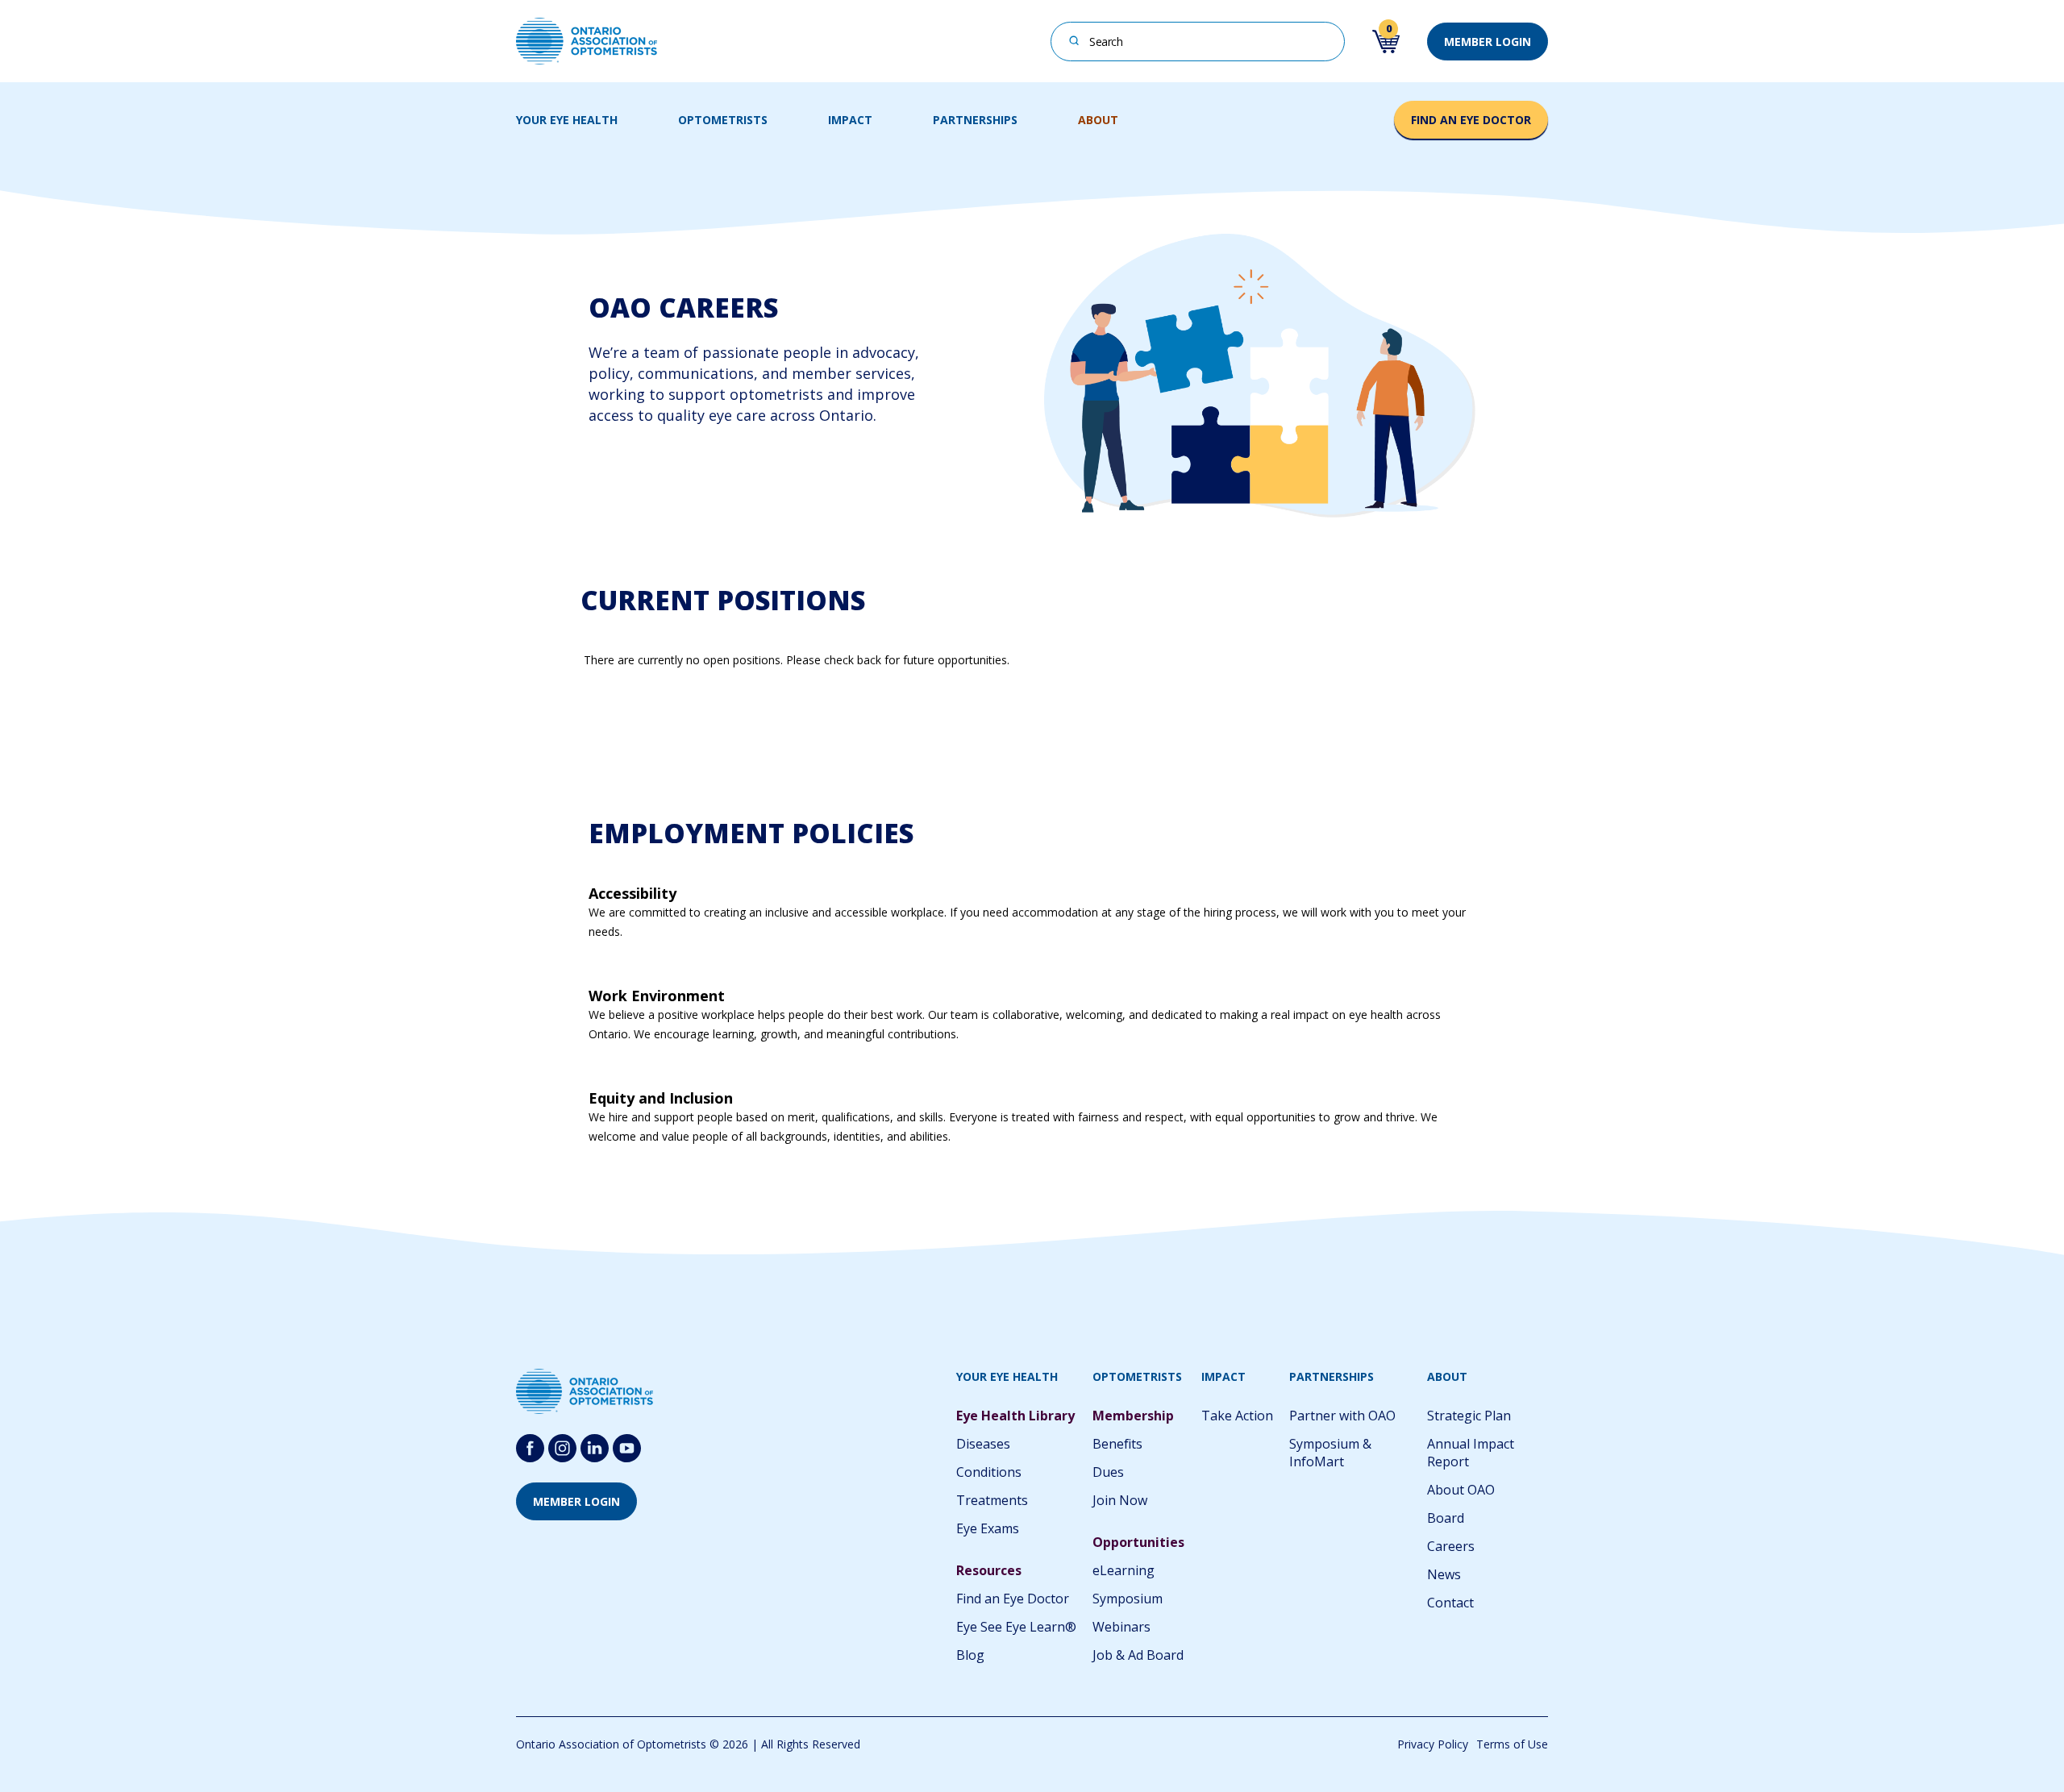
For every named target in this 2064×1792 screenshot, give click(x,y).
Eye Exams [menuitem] (988, 1528)
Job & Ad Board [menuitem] (1138, 1655)
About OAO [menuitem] (1461, 1490)
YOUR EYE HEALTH (567, 120)
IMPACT (850, 120)
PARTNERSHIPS (975, 120)
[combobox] (1198, 42)
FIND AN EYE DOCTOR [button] (1471, 120)
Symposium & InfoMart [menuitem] (1330, 1453)
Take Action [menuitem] (1237, 1416)
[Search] (1074, 40)
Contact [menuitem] (1450, 1603)
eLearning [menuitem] (1124, 1570)
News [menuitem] (1444, 1574)
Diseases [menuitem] (983, 1444)
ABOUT (1098, 120)
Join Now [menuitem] (1120, 1500)
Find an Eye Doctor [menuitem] (1013, 1599)
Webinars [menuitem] (1121, 1627)
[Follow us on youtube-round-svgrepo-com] (627, 1448)
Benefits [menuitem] (1117, 1444)
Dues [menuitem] (1108, 1472)
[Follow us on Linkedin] (595, 1448)
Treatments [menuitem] (992, 1500)
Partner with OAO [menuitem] (1342, 1416)
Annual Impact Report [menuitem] (1471, 1453)
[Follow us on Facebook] (530, 1448)
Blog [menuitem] (970, 1655)
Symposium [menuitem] (1128, 1599)
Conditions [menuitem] (989, 1472)
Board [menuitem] (1446, 1518)
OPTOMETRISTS (723, 120)
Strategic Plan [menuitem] (1469, 1416)
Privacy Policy (1433, 1744)
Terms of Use (1512, 1744)
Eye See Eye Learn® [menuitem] (1016, 1627)
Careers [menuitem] (1451, 1546)
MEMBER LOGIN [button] (1488, 42)
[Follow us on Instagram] (562, 1448)
